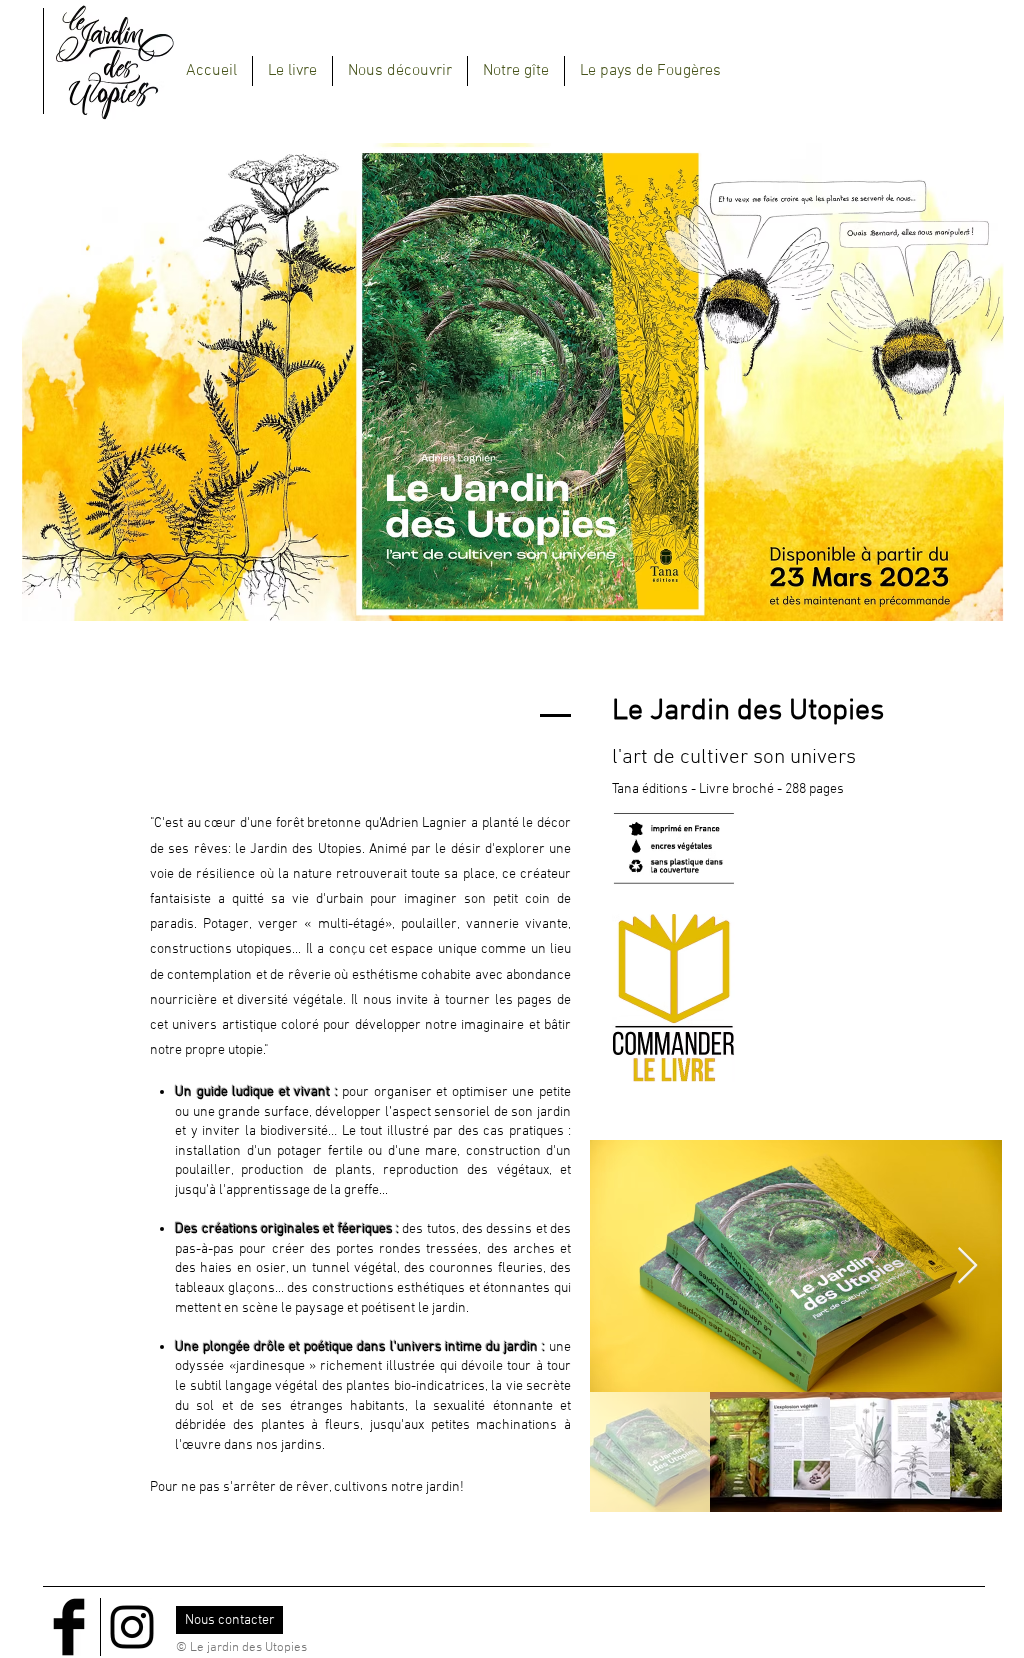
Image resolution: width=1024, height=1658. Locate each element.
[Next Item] (967, 1266)
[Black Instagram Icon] (132, 1627)
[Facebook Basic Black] (69, 1627)
